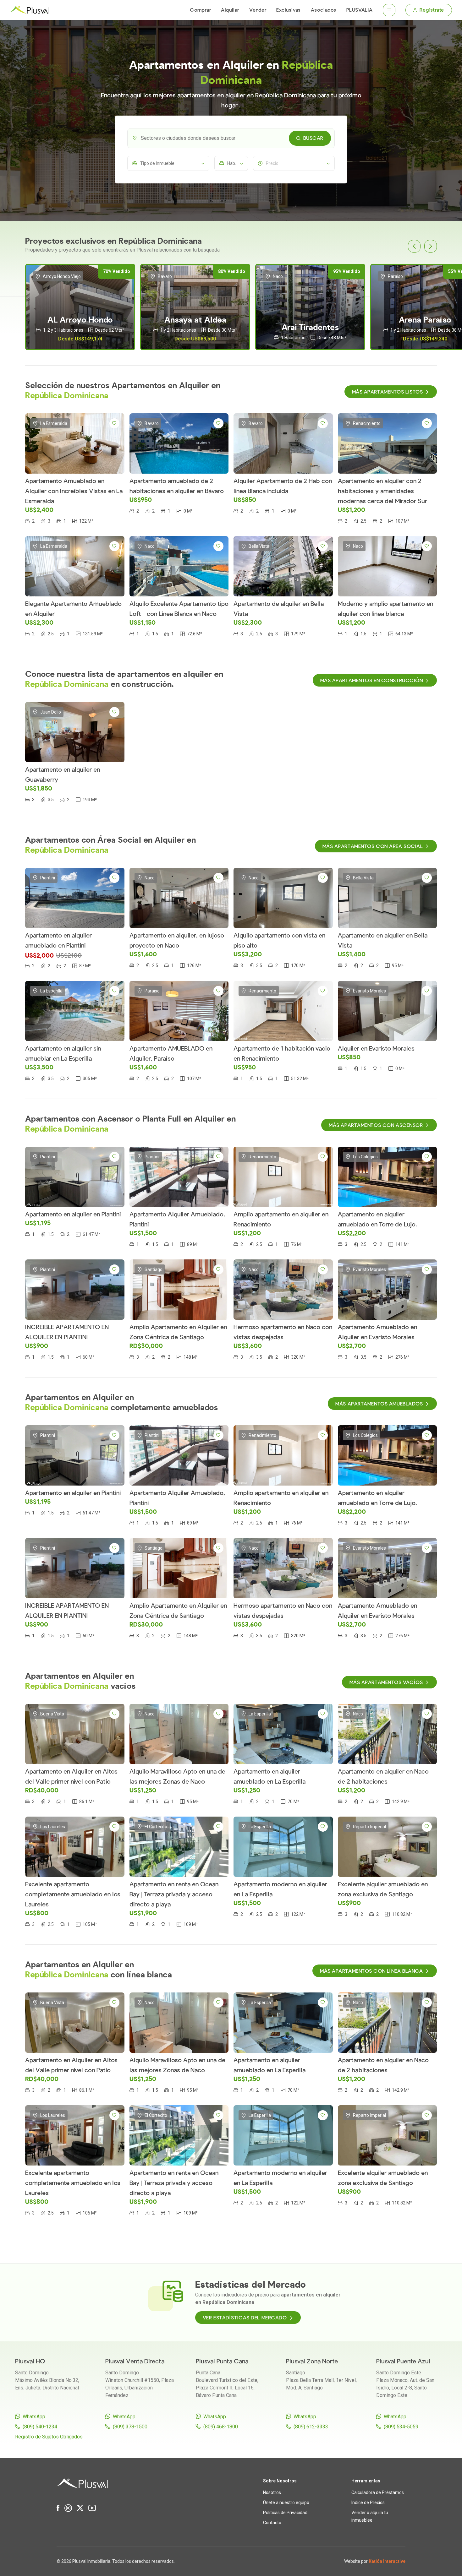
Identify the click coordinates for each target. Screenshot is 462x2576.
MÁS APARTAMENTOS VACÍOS (386, 1682)
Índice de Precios (368, 2503)
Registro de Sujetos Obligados (49, 2437)
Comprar (200, 10)
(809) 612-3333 (311, 2427)
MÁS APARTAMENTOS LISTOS (388, 392)
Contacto (272, 2523)
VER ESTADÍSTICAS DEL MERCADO (245, 2318)
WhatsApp (34, 2417)
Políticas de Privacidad (285, 2513)
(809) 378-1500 (130, 2427)
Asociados (324, 10)
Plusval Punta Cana (222, 2361)
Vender (258, 10)
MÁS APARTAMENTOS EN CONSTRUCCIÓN (372, 681)
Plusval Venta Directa (135, 2361)
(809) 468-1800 (221, 2427)
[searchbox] (236, 138)
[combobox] (231, 138)
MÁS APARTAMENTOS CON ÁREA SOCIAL (373, 846)
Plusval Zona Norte (312, 2361)
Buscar (313, 138)
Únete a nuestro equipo (286, 2503)
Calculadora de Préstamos (378, 2492)
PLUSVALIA (360, 10)
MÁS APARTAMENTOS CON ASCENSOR (376, 1125)
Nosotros (272, 2492)
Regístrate (432, 10)
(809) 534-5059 (401, 2427)
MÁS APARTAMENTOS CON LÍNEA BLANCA (371, 1971)
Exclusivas (289, 10)
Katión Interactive (387, 2561)
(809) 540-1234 (40, 2427)
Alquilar (230, 10)
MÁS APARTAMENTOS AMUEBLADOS (379, 1404)
